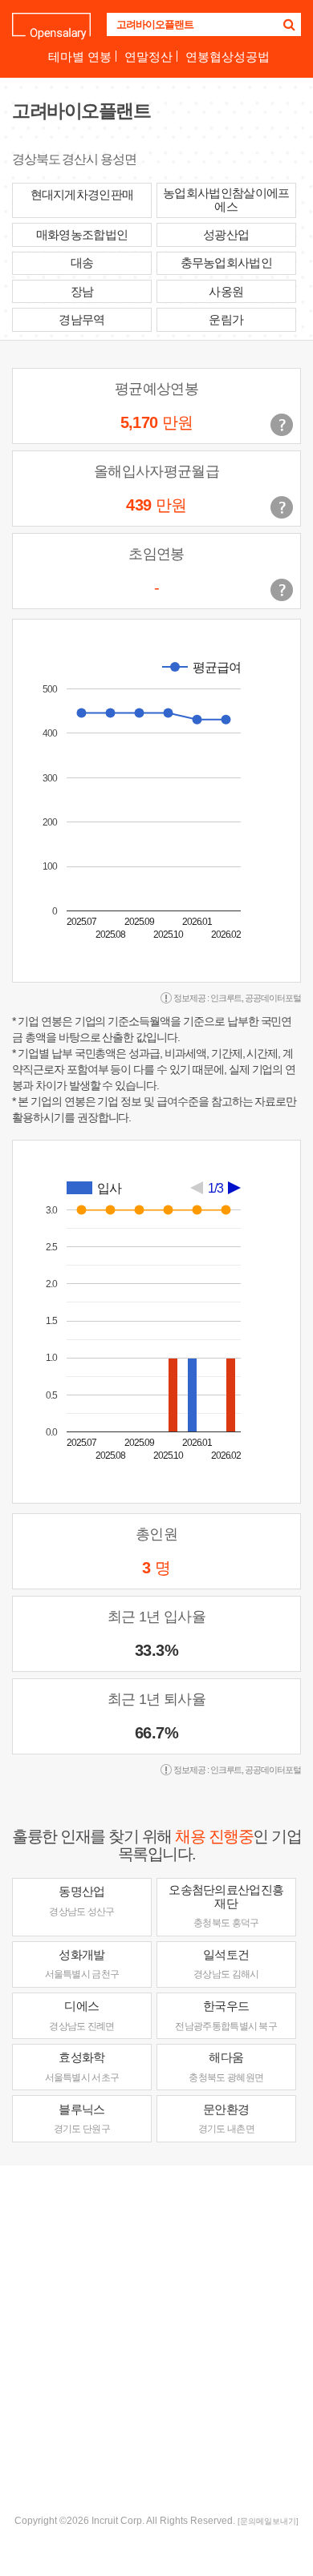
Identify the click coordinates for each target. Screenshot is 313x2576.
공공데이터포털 (273, 998)
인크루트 (226, 998)
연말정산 (148, 57)
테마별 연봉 (80, 57)
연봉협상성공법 (228, 57)
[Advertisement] (156, 2338)
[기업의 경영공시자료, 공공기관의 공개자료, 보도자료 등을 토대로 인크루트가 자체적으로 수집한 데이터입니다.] (282, 590)
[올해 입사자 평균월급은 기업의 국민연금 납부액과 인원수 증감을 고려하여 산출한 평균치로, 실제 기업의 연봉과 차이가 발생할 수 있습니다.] (282, 507)
